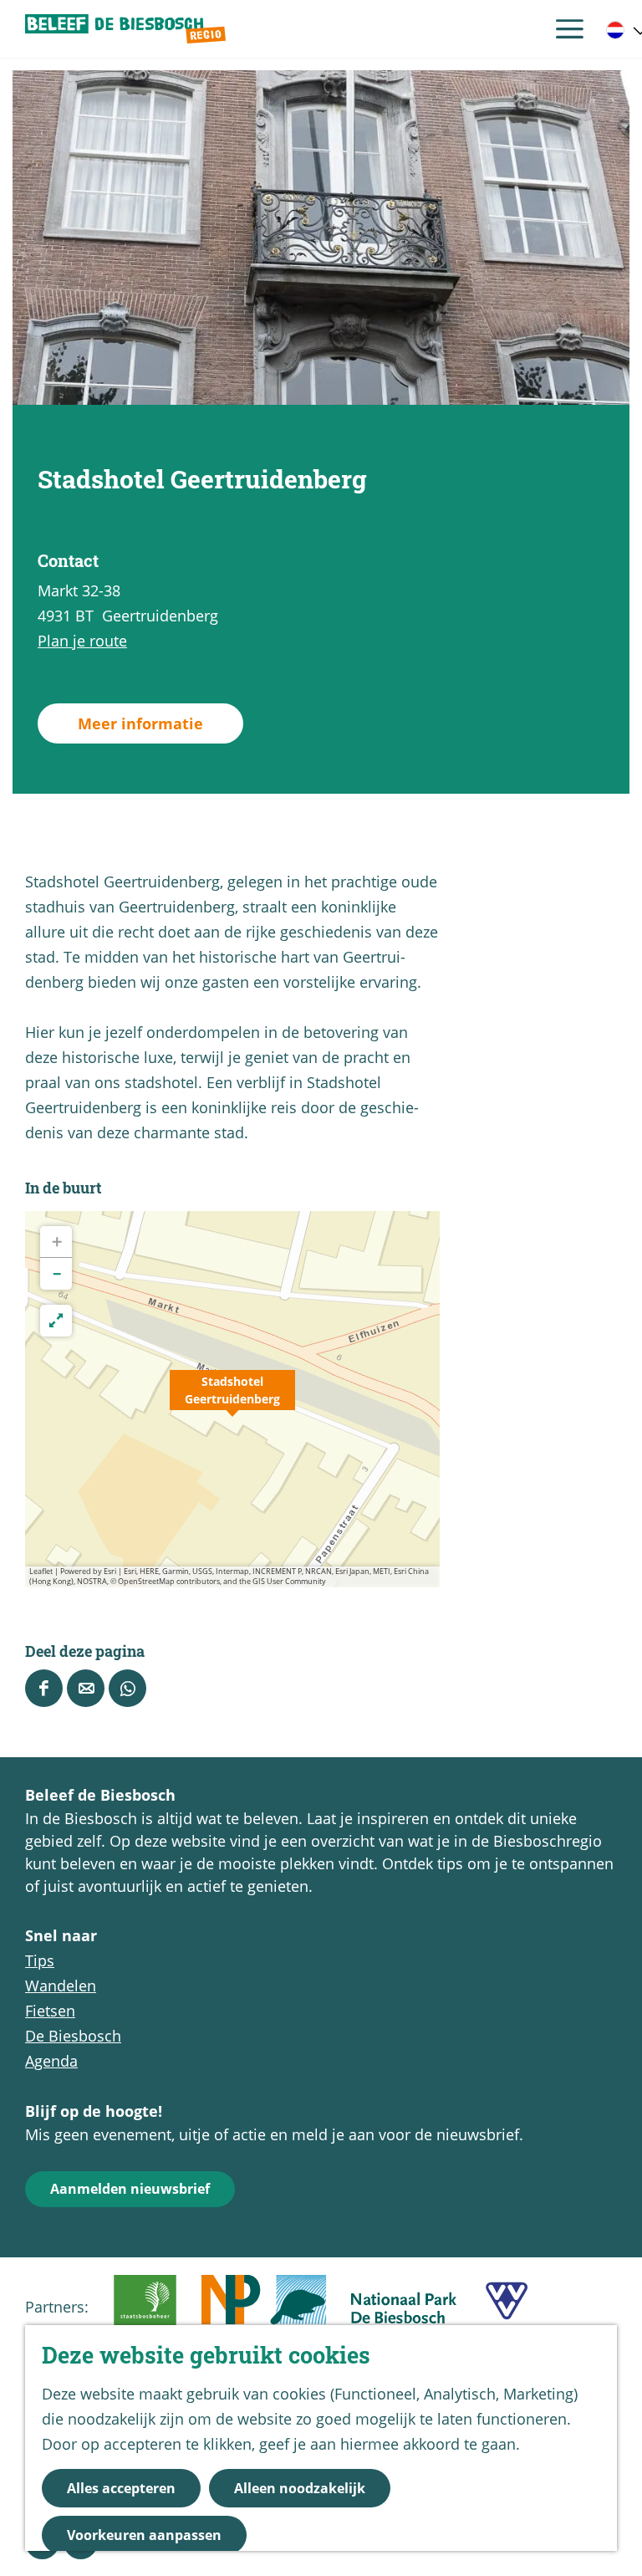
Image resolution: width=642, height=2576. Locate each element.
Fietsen (50, 2011)
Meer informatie (140, 723)
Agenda (51, 2061)
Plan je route (82, 641)
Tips (40, 1960)
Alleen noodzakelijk (300, 2488)
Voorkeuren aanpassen (144, 2535)
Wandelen (61, 1986)
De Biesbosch (73, 2036)
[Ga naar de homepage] (125, 29)
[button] (232, 1399)
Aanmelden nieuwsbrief (130, 2189)
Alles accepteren (121, 2488)
